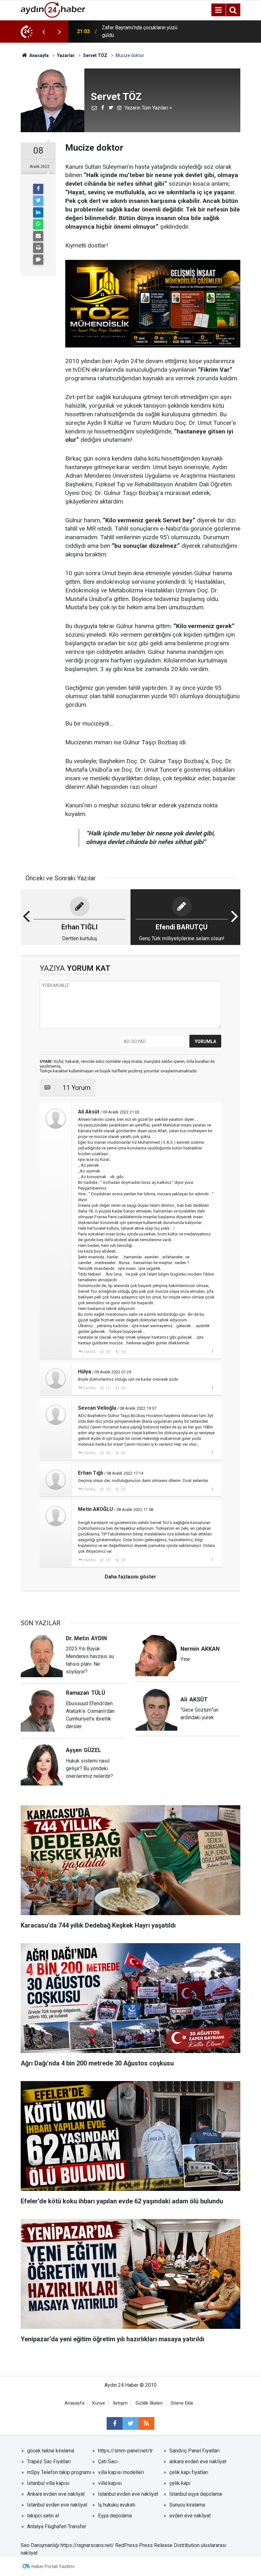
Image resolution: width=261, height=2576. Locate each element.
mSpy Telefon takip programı (59, 2472)
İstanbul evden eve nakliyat (128, 2494)
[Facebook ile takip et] (115, 2423)
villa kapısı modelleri (121, 2472)
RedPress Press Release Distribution (157, 2545)
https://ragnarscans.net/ (87, 2545)
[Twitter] (38, 201)
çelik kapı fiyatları (189, 2472)
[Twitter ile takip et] (130, 2423)
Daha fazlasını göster (130, 1577)
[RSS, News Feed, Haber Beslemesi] (146, 2423)
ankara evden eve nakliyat (198, 2462)
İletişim (120, 2403)
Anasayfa (74, 2403)
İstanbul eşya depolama (196, 2494)
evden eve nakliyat (190, 2516)
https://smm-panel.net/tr (125, 2451)
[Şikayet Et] (212, 1351)
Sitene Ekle (182, 2403)
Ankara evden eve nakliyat (56, 2494)
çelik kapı (180, 2483)
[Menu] (218, 10)
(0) (108, 1352)
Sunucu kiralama (187, 2505)
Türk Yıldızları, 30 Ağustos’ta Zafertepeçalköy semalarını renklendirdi (133, 32)
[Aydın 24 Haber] (53, 9)
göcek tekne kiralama (51, 2451)
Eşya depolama (115, 2516)
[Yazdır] (38, 248)
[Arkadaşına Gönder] (38, 236)
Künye (99, 2403)
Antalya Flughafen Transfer (57, 2526)
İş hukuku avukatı (117, 2505)
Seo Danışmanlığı (40, 2545)
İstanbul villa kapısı (48, 2483)
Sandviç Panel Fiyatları (194, 2451)
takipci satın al (43, 2516)
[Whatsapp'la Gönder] (38, 224)
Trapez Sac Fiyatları (49, 2462)
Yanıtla (89, 1352)
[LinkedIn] (38, 212)
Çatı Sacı (108, 2462)
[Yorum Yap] (38, 260)
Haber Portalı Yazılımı (53, 2566)
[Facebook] (38, 189)
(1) (108, 1388)
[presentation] (44, 32)
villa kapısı (110, 2483)
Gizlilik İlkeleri (149, 2403)
